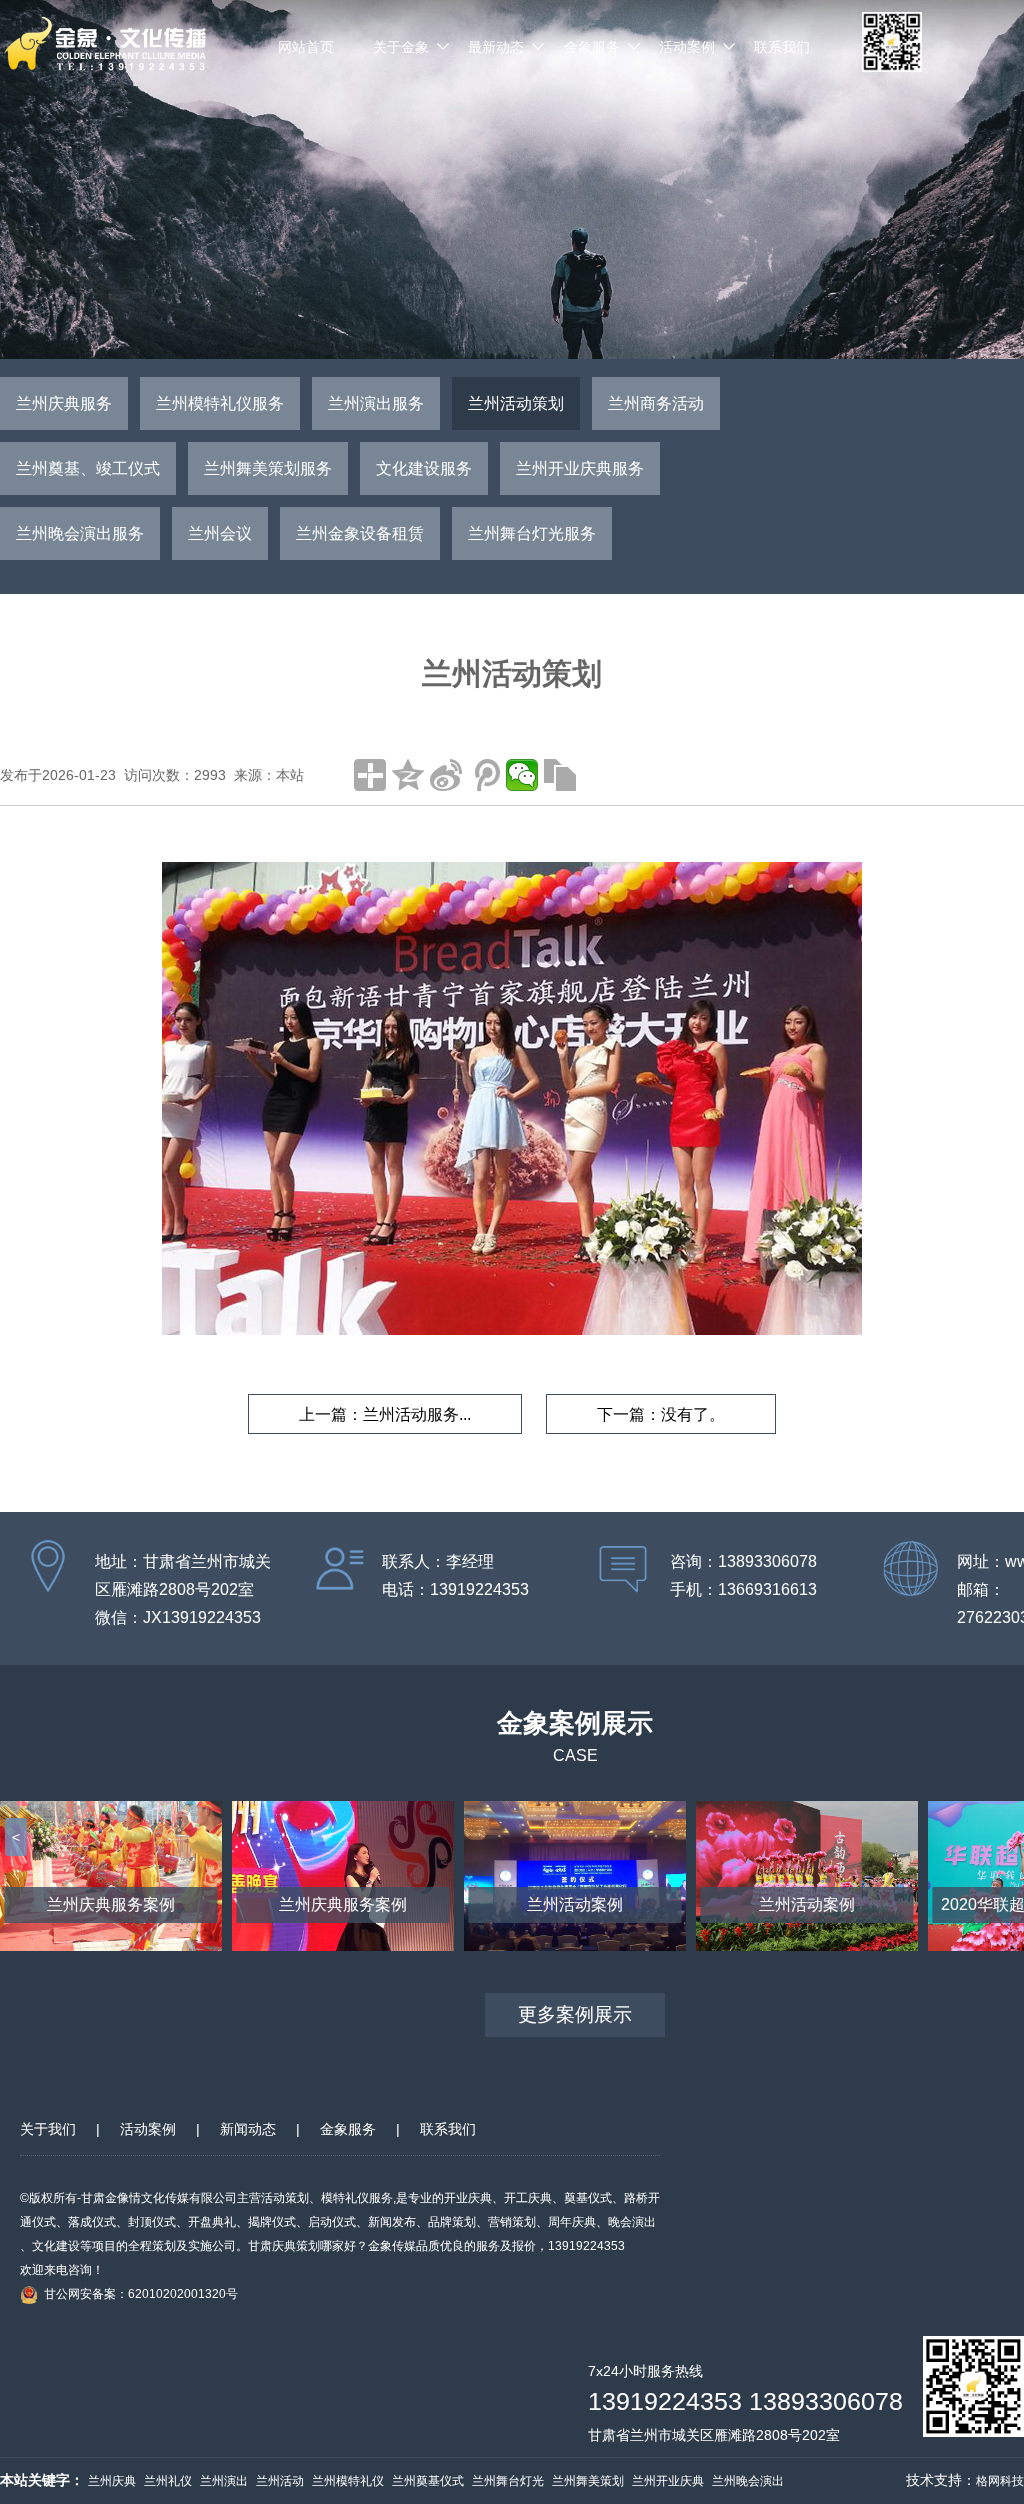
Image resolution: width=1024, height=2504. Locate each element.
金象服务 (592, 47)
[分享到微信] (522, 775)
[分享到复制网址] (560, 775)
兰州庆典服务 (64, 403)
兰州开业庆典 (668, 2481)
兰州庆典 (112, 2481)
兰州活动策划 (516, 403)
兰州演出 (224, 2481)
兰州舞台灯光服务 (532, 533)
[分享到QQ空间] (408, 775)
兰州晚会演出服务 (80, 533)
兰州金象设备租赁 (360, 533)
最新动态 (496, 47)
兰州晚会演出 (748, 2481)
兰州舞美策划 (588, 2481)
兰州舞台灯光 (508, 2481)
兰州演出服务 (376, 403)
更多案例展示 (575, 2014)
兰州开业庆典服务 (580, 468)
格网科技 (1000, 2481)
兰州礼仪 (168, 2481)
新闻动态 (248, 2129)
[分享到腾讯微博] (484, 775)
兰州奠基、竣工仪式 (88, 468)
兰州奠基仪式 (428, 2481)
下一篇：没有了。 (661, 1414)
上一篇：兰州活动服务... (385, 1414)
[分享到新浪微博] (446, 775)
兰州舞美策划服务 (268, 468)
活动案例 (687, 47)
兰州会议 (220, 533)
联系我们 (782, 47)
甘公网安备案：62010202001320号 (141, 2294)
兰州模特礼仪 (348, 2481)
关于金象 (401, 47)
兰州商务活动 (656, 403)
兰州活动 (280, 2481)
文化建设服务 (424, 468)
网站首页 (306, 47)
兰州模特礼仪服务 (220, 403)
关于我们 (48, 2129)
